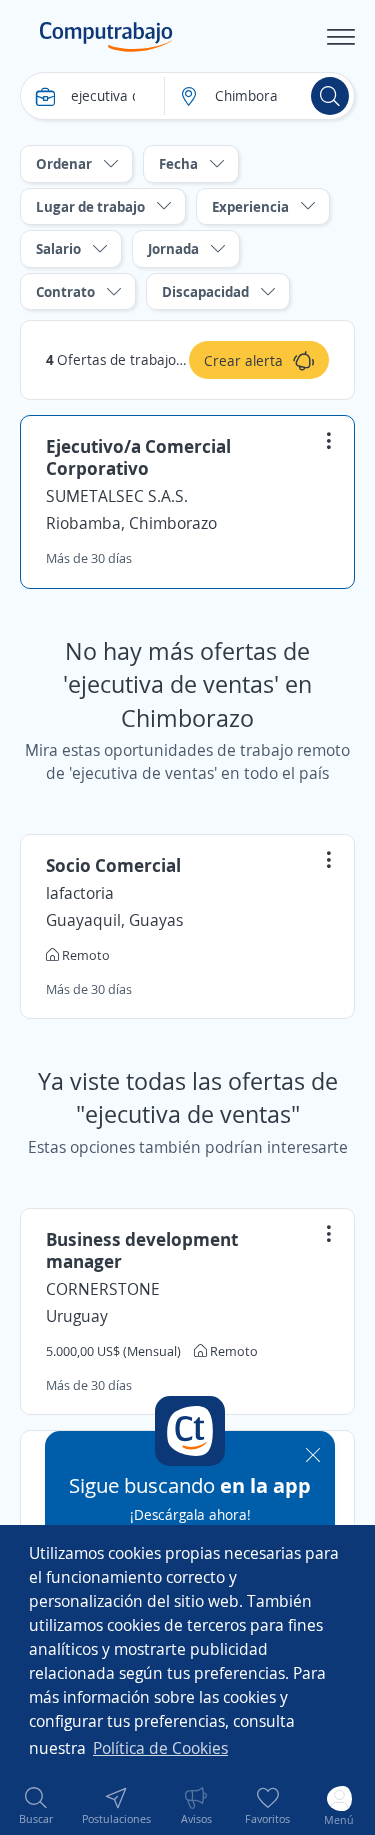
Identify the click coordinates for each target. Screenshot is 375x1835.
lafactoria (80, 893)
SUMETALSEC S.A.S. (117, 496)
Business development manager (142, 1250)
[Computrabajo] (106, 37)
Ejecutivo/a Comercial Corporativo (138, 457)
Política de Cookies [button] (160, 1748)
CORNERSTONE (103, 1289)
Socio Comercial (113, 865)
